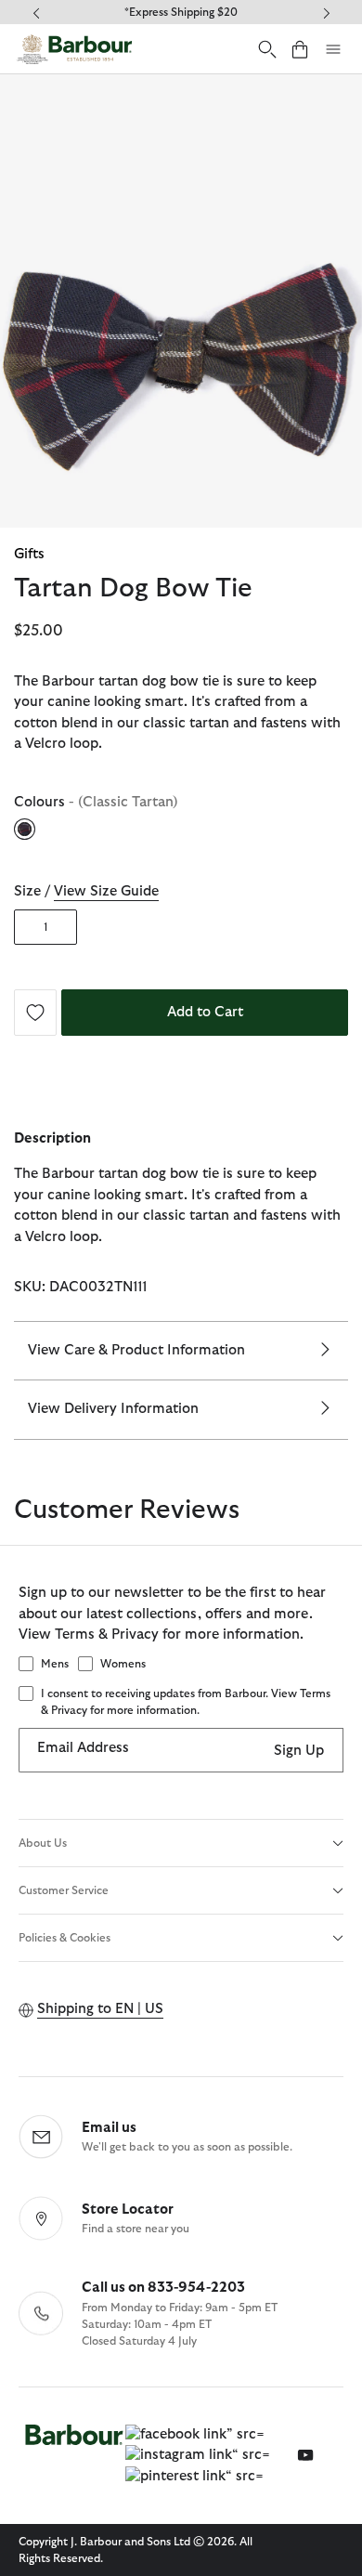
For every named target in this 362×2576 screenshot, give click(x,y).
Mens (55, 1664)
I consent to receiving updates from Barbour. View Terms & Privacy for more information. (186, 1702)
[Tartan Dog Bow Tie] (35, 1011)
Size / (86, 891)
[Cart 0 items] (300, 49)
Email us (109, 2128)
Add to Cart (205, 1012)
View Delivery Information (113, 1409)
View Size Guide (106, 891)
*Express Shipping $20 (181, 12)
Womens (123, 1664)
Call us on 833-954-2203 (163, 2288)
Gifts (29, 554)
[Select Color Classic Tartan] (26, 829)
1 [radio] (45, 927)
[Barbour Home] (74, 49)
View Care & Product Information (136, 1350)
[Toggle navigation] (333, 49)
